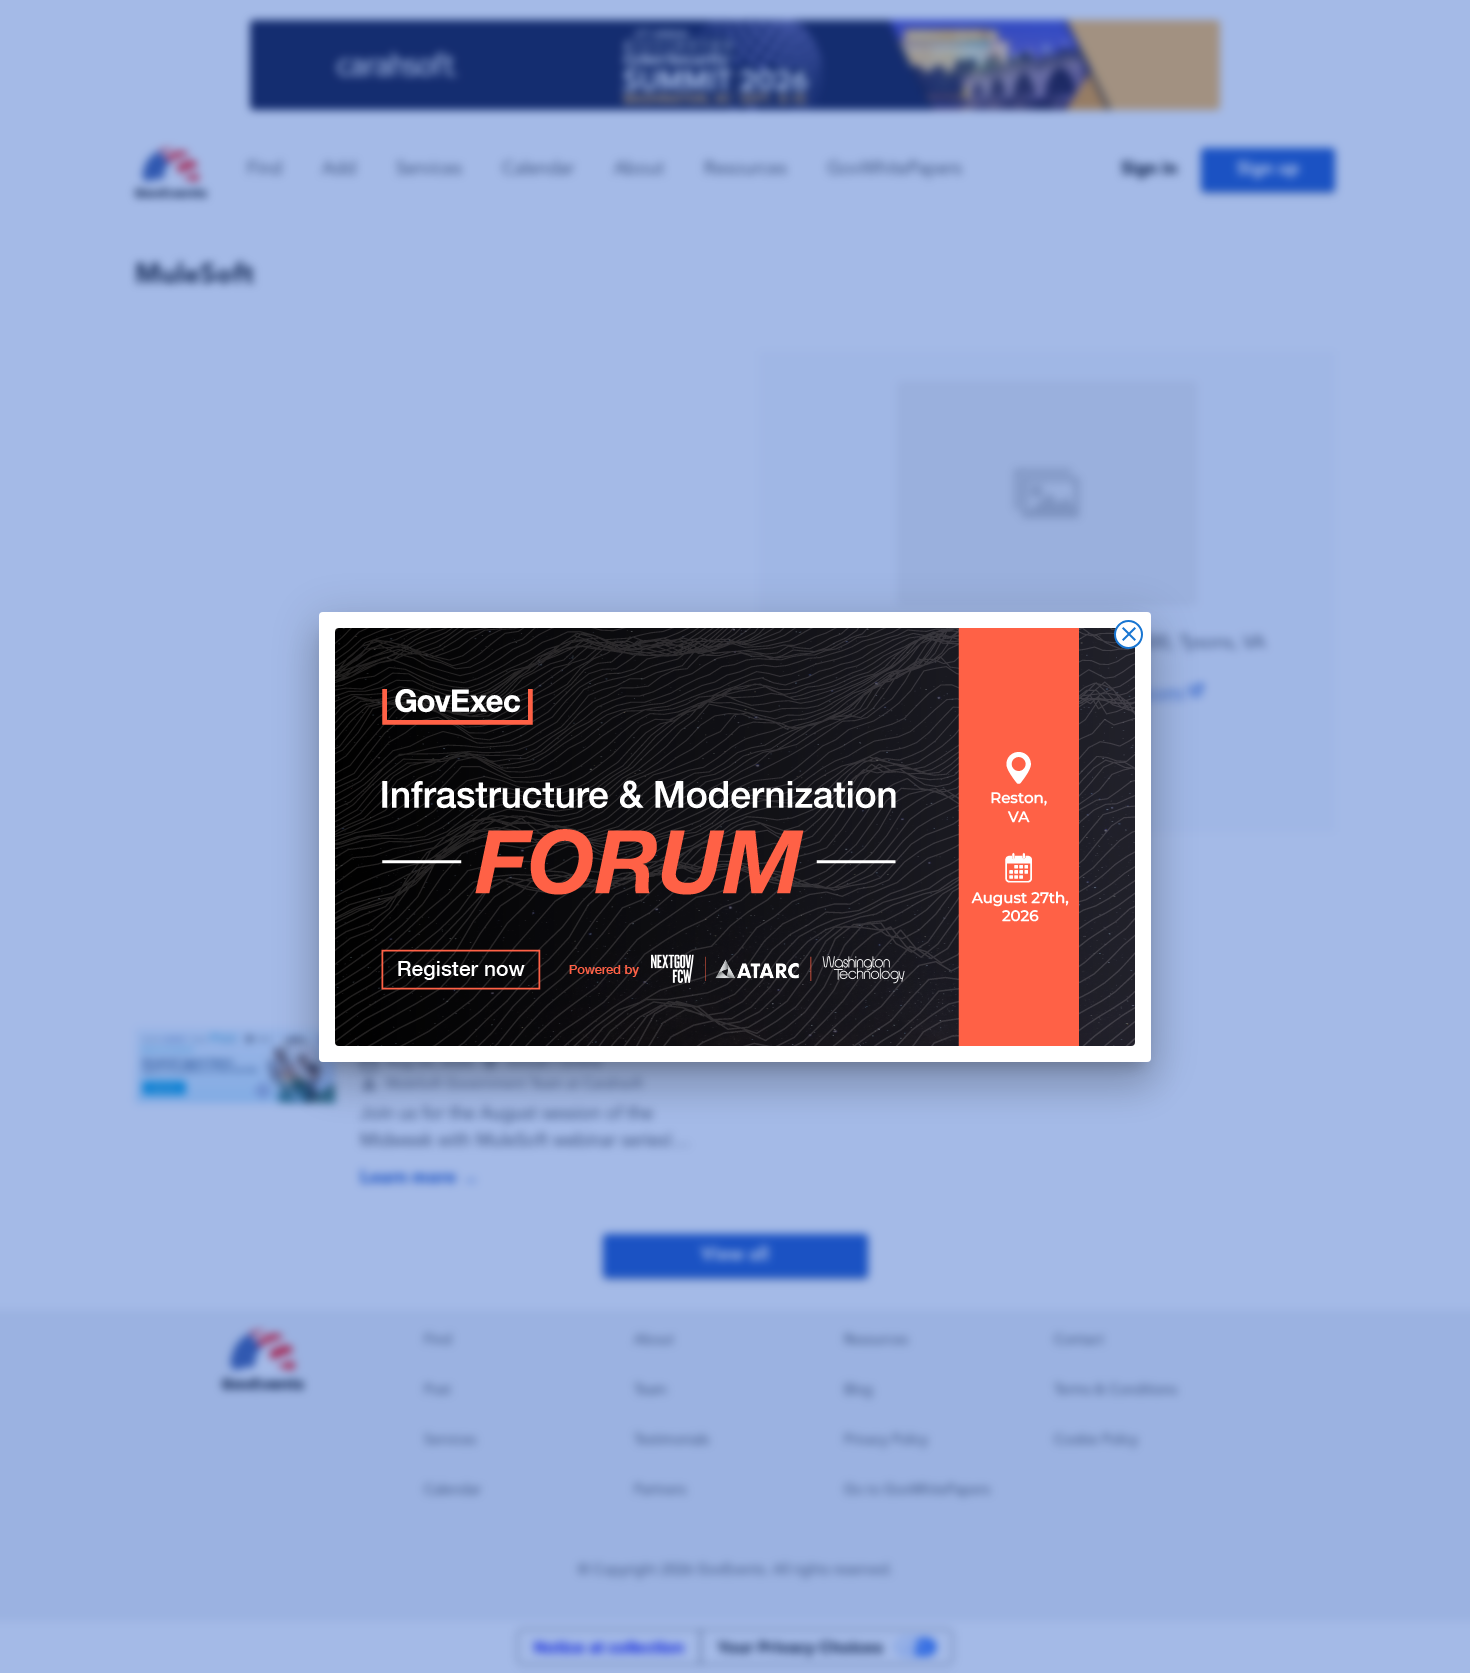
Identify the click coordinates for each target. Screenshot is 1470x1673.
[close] (1128, 634)
